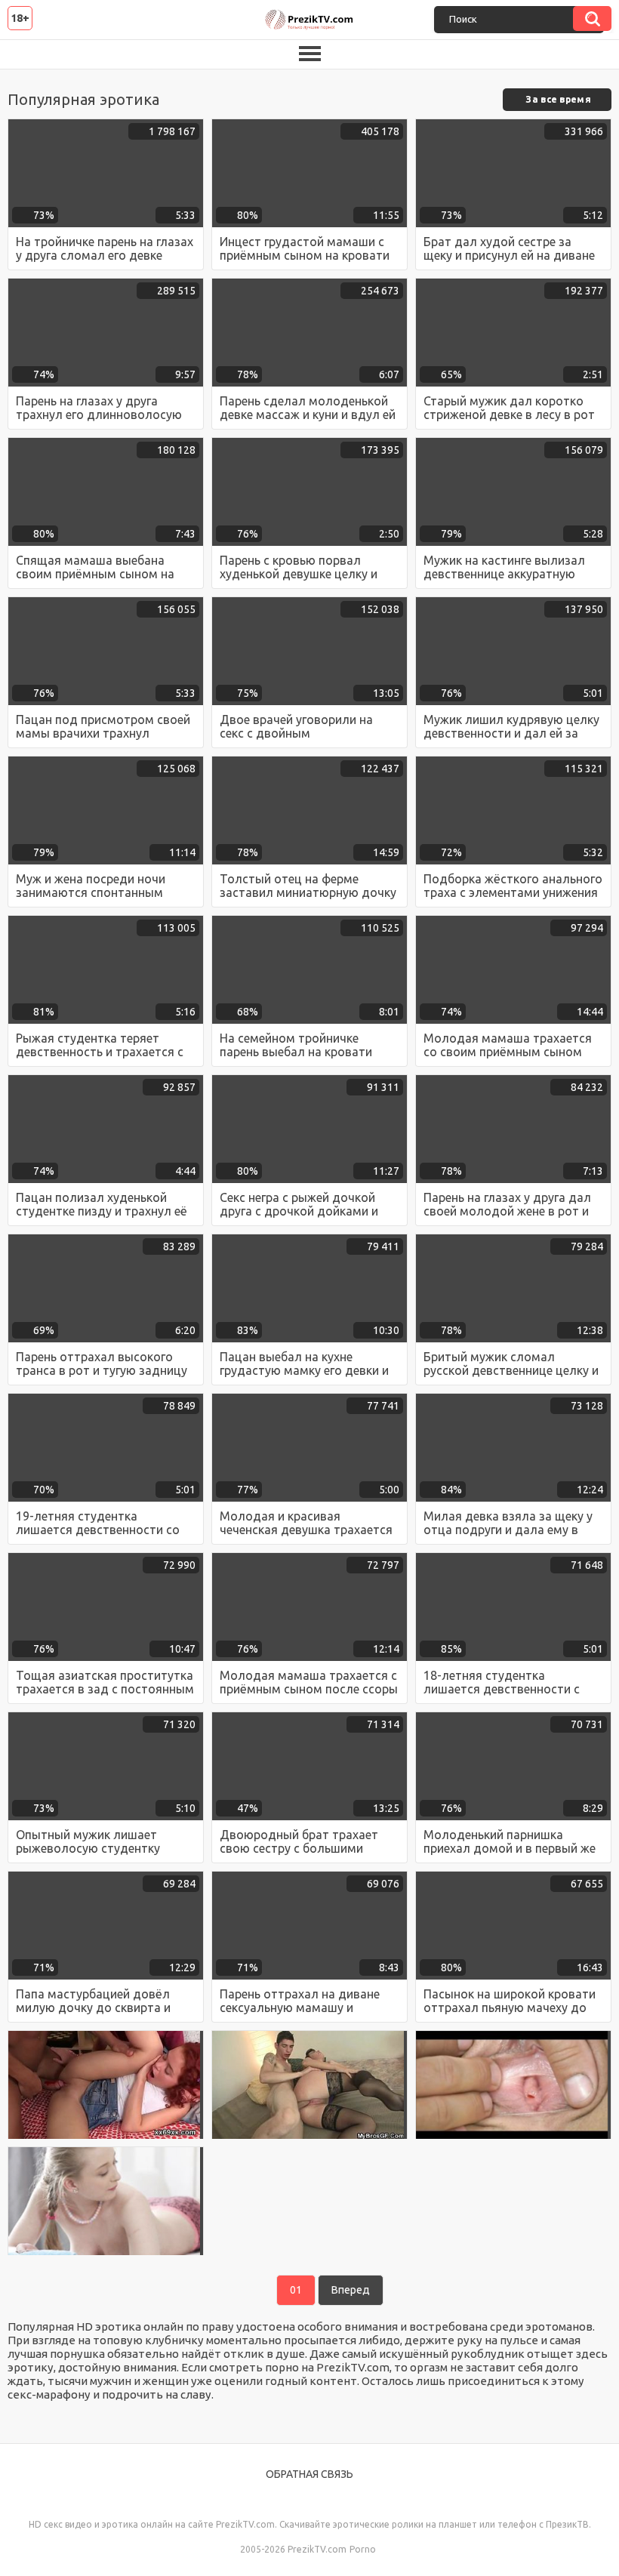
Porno (363, 2549)
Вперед (351, 2290)
